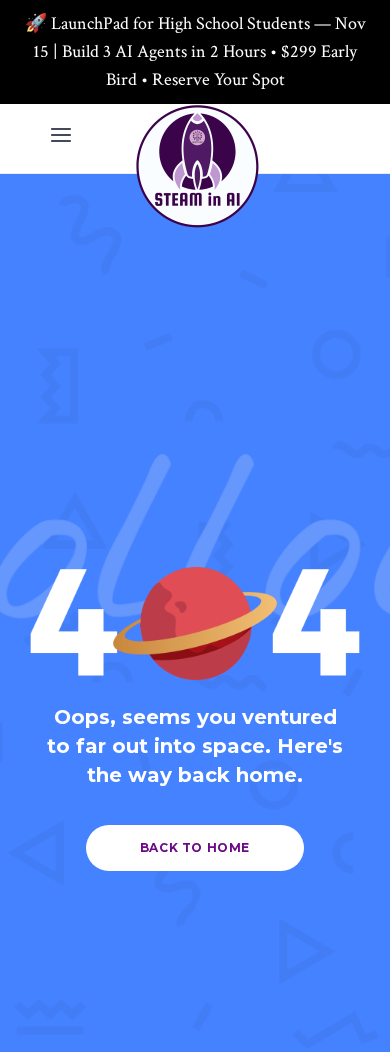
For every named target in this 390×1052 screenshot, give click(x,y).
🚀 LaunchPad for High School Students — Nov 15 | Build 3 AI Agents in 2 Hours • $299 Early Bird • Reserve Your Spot (195, 51)
